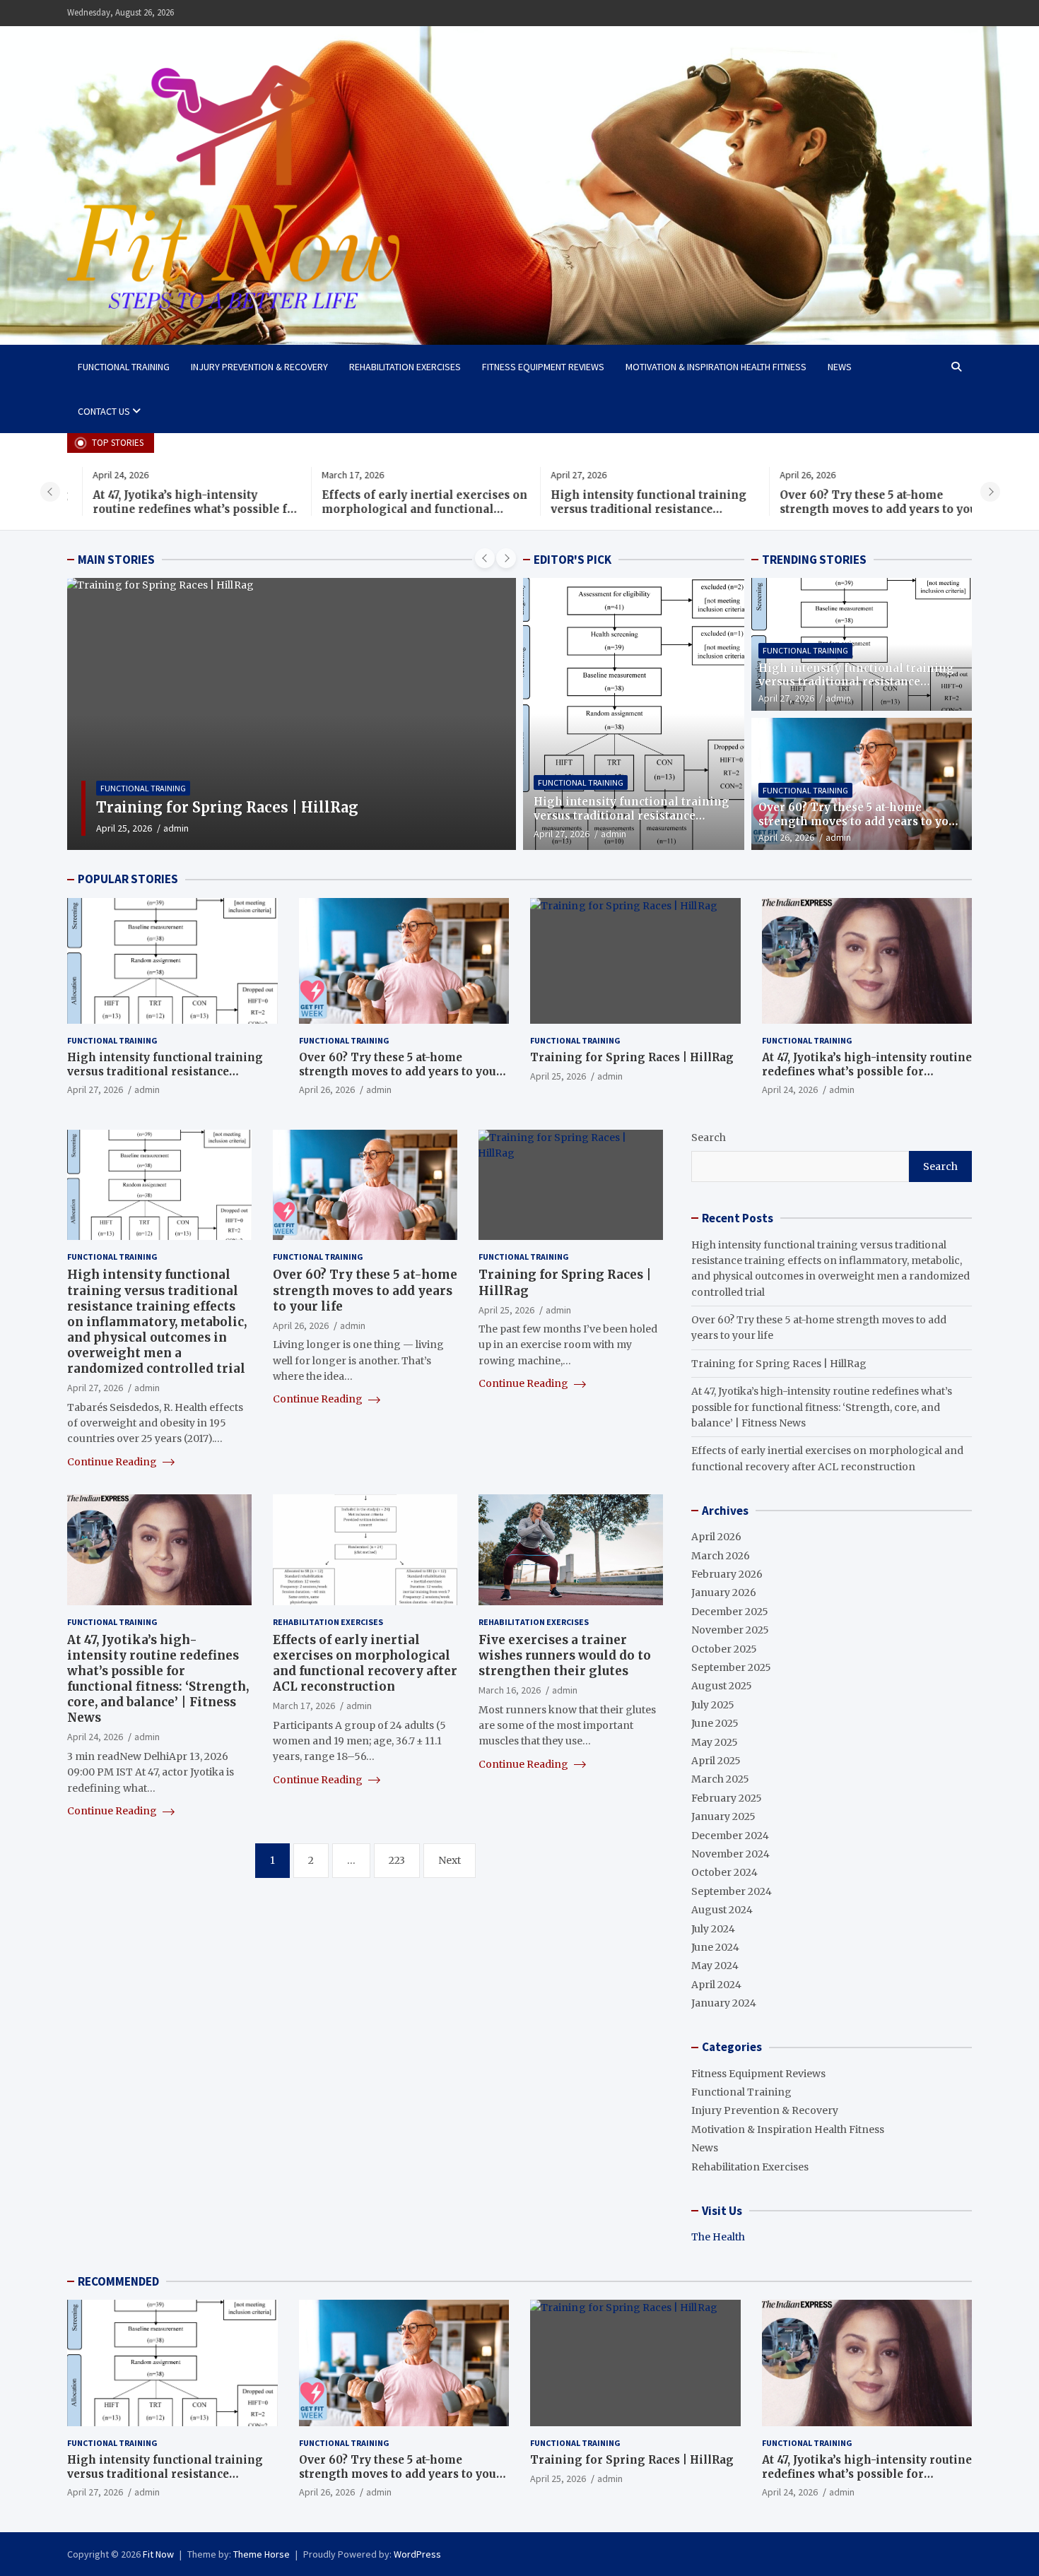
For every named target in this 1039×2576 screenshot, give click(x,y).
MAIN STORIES (116, 560)
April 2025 (716, 1761)
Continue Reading (113, 1462)
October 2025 (724, 1649)
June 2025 (715, 1723)
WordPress (417, 2554)
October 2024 (724, 1872)
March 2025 (720, 1779)
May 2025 (715, 1742)
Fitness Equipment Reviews (543, 367)
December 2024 (730, 1836)
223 (397, 1860)
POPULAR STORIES (128, 879)
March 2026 (721, 1556)
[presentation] (50, 492)
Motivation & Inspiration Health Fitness (716, 367)
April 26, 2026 (786, 837)
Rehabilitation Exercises (405, 367)
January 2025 (723, 1816)
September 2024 (732, 1891)
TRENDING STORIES (814, 560)
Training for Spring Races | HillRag (632, 1057)
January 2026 (724, 1593)
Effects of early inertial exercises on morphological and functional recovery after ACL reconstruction (399, 509)
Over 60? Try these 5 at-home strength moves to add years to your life (856, 509)
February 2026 (727, 1574)
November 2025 (730, 1630)
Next (450, 1860)
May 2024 (715, 1966)
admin (176, 828)
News (840, 367)
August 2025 (722, 1686)
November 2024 (730, 1854)
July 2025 (713, 1705)
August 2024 (722, 1910)
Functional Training (124, 367)
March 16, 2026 (510, 1690)
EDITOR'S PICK (573, 560)
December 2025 (730, 1612)
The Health (718, 2237)
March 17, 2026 (304, 1706)
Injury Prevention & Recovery (259, 367)
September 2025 (731, 1667)
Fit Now (158, 2554)
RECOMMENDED (118, 2281)
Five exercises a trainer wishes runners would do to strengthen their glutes (565, 1655)
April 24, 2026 (124, 828)
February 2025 (727, 1798)
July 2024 (713, 1929)
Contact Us (104, 411)
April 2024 (716, 1985)
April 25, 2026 (558, 1076)
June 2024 (715, 1947)
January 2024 (724, 2003)
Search (709, 1138)
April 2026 (716, 1537)
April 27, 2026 (562, 834)
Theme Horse (262, 2554)
